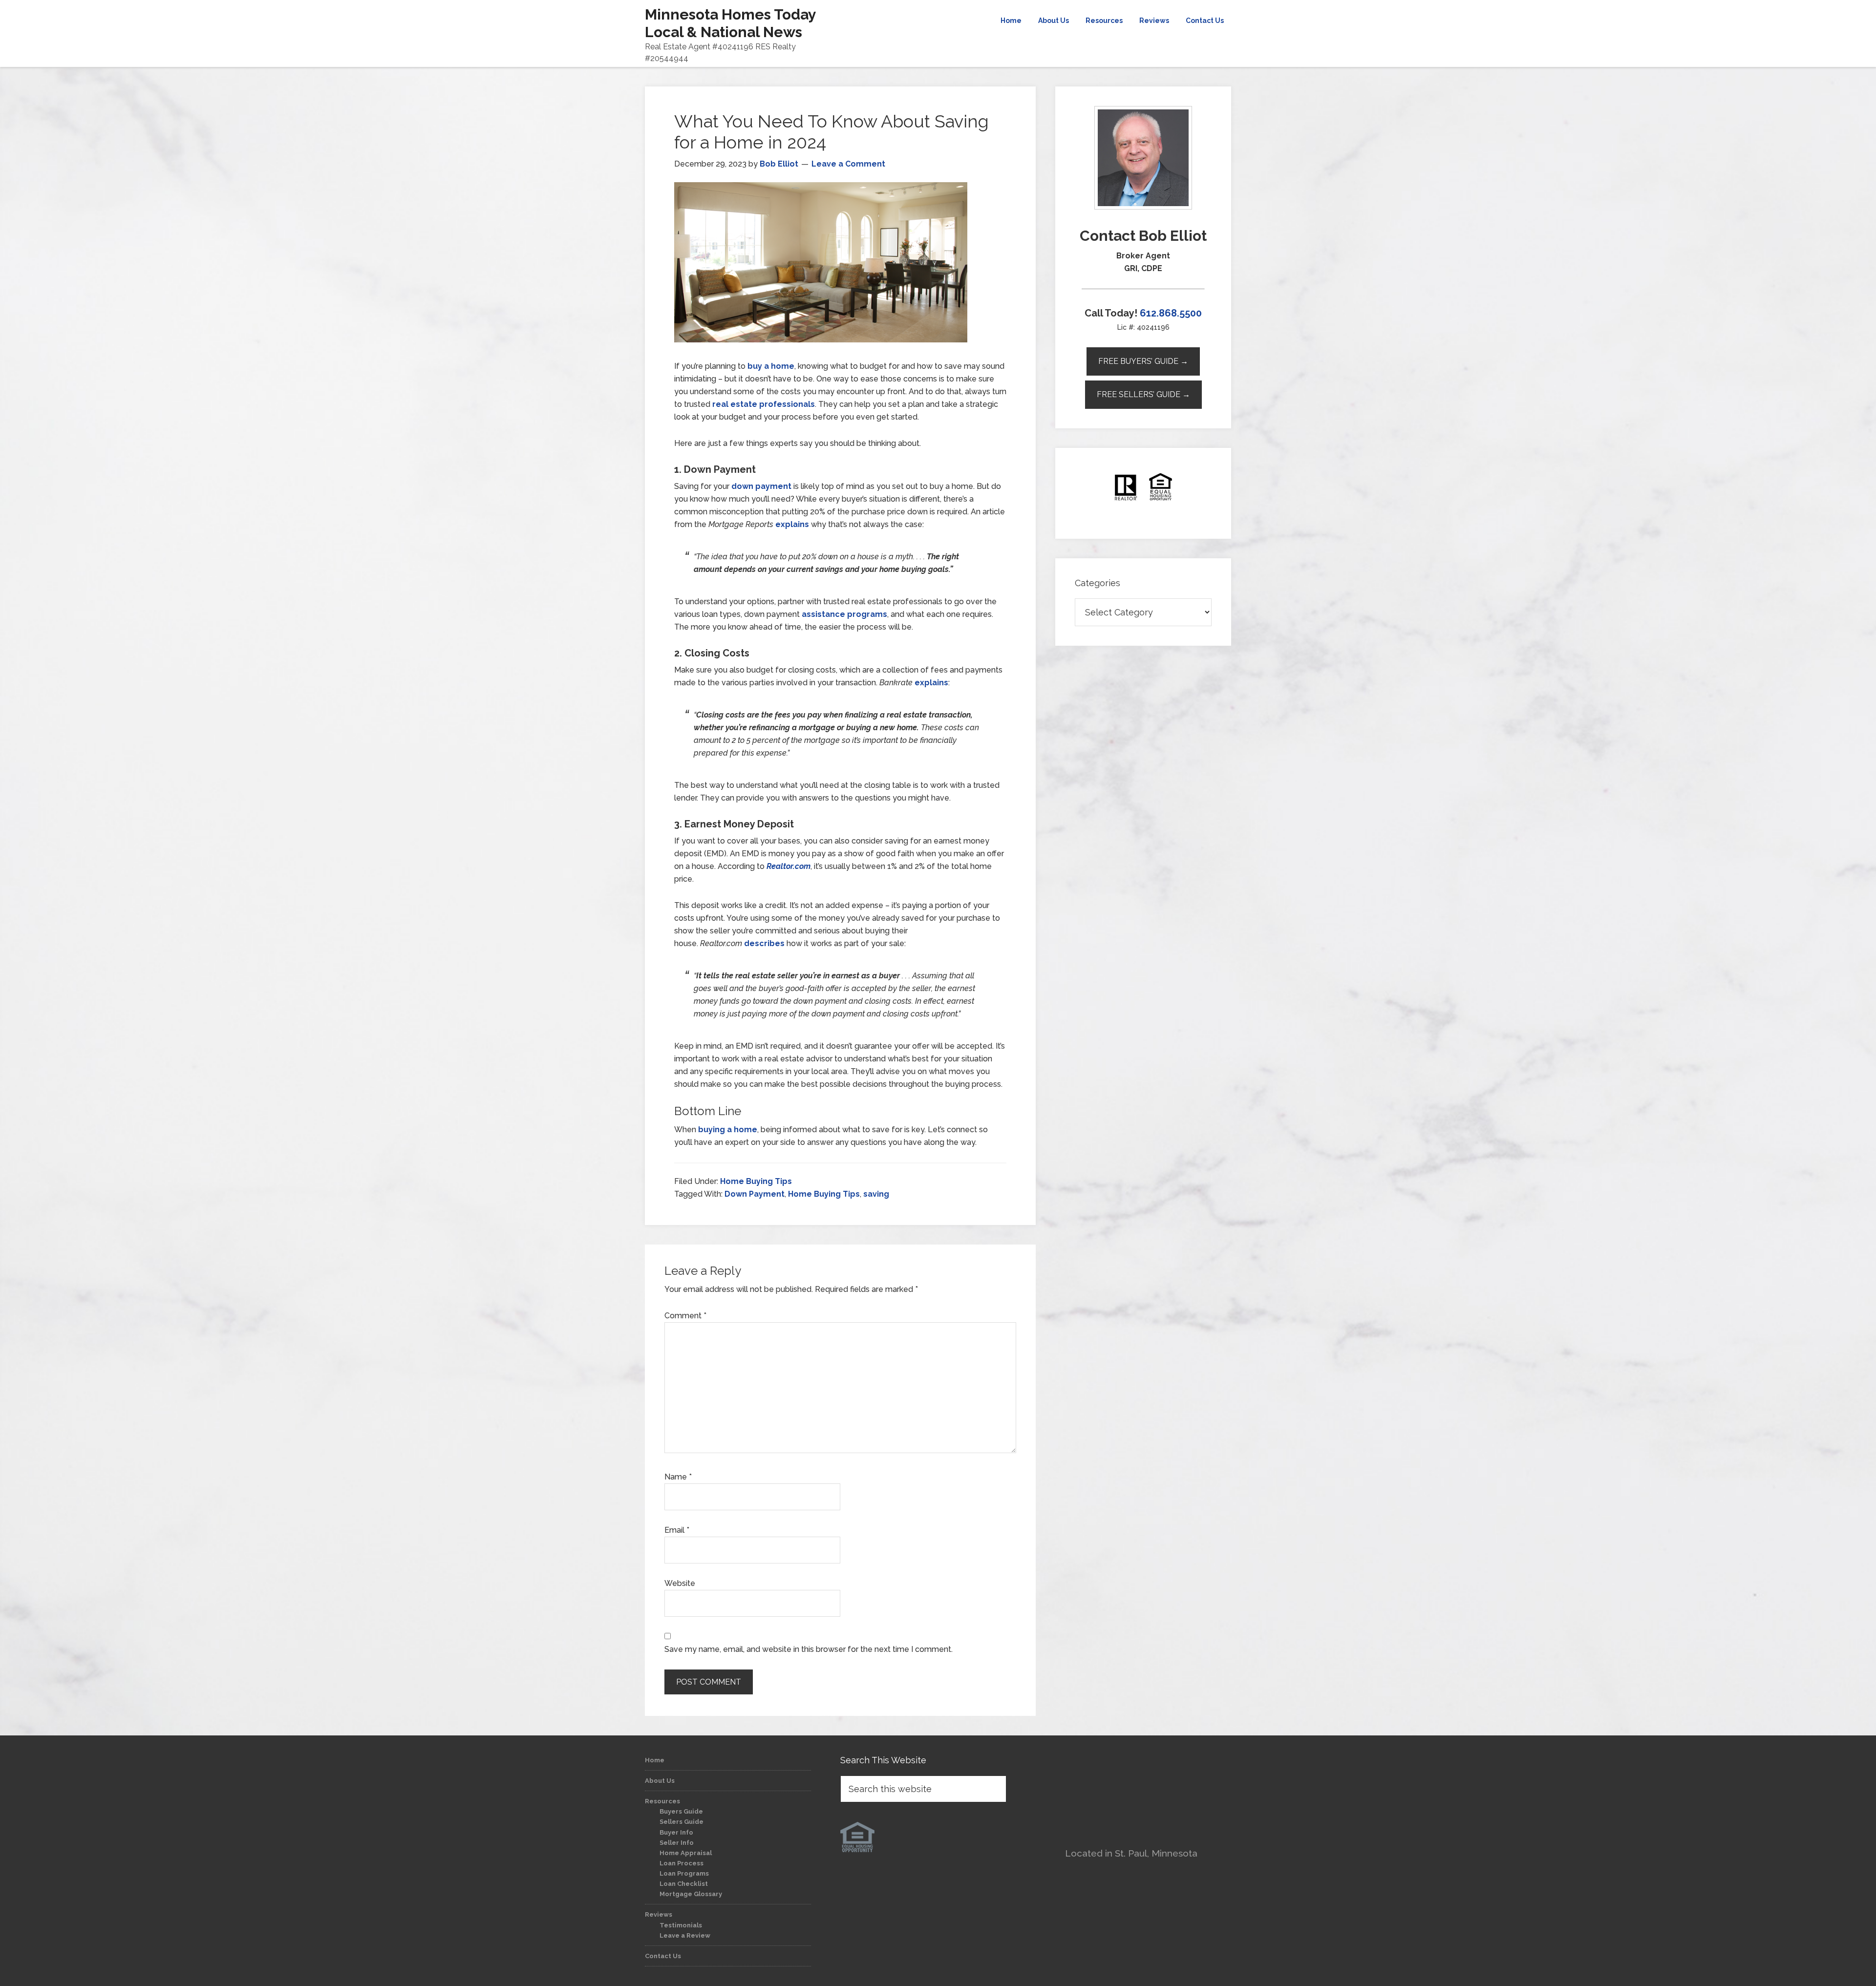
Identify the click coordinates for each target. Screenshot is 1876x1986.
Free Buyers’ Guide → (1143, 361)
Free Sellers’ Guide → (1143, 394)
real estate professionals (764, 404)
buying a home (728, 1130)
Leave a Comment (848, 164)
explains (792, 524)
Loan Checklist (684, 1884)
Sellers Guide (682, 1822)
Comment (685, 1316)
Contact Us (663, 1956)
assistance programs (844, 614)
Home (655, 1760)
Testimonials (681, 1925)
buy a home (771, 366)
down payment (761, 486)
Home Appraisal (686, 1853)
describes (764, 943)
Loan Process (682, 1863)
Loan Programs (684, 1873)
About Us (660, 1781)
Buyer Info (676, 1832)
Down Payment (755, 1194)
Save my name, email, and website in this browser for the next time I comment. (809, 1649)
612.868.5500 (1171, 313)
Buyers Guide (681, 1811)
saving (876, 1194)
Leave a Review (685, 1935)
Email (677, 1530)
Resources (662, 1801)
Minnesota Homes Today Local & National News (730, 23)
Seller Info (677, 1843)
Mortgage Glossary (691, 1894)
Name (678, 1477)
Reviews (659, 1914)
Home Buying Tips (756, 1181)
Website (680, 1583)
